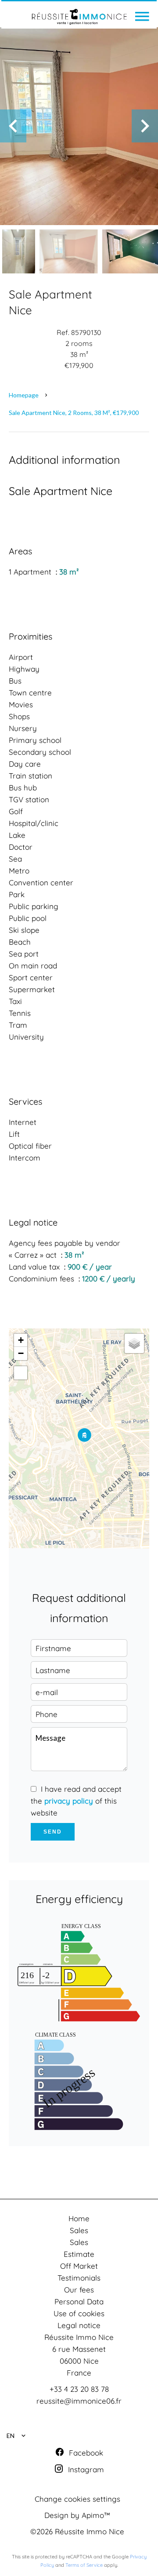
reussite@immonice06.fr (79, 2401)
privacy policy (69, 1801)
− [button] (21, 1353)
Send (53, 1832)
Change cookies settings (77, 2499)
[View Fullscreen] (21, 1373)
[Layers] (134, 1343)
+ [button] (21, 1340)
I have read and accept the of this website (76, 1801)
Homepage (24, 395)
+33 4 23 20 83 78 (79, 2389)
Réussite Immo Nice (79, 2337)
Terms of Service (84, 2565)
